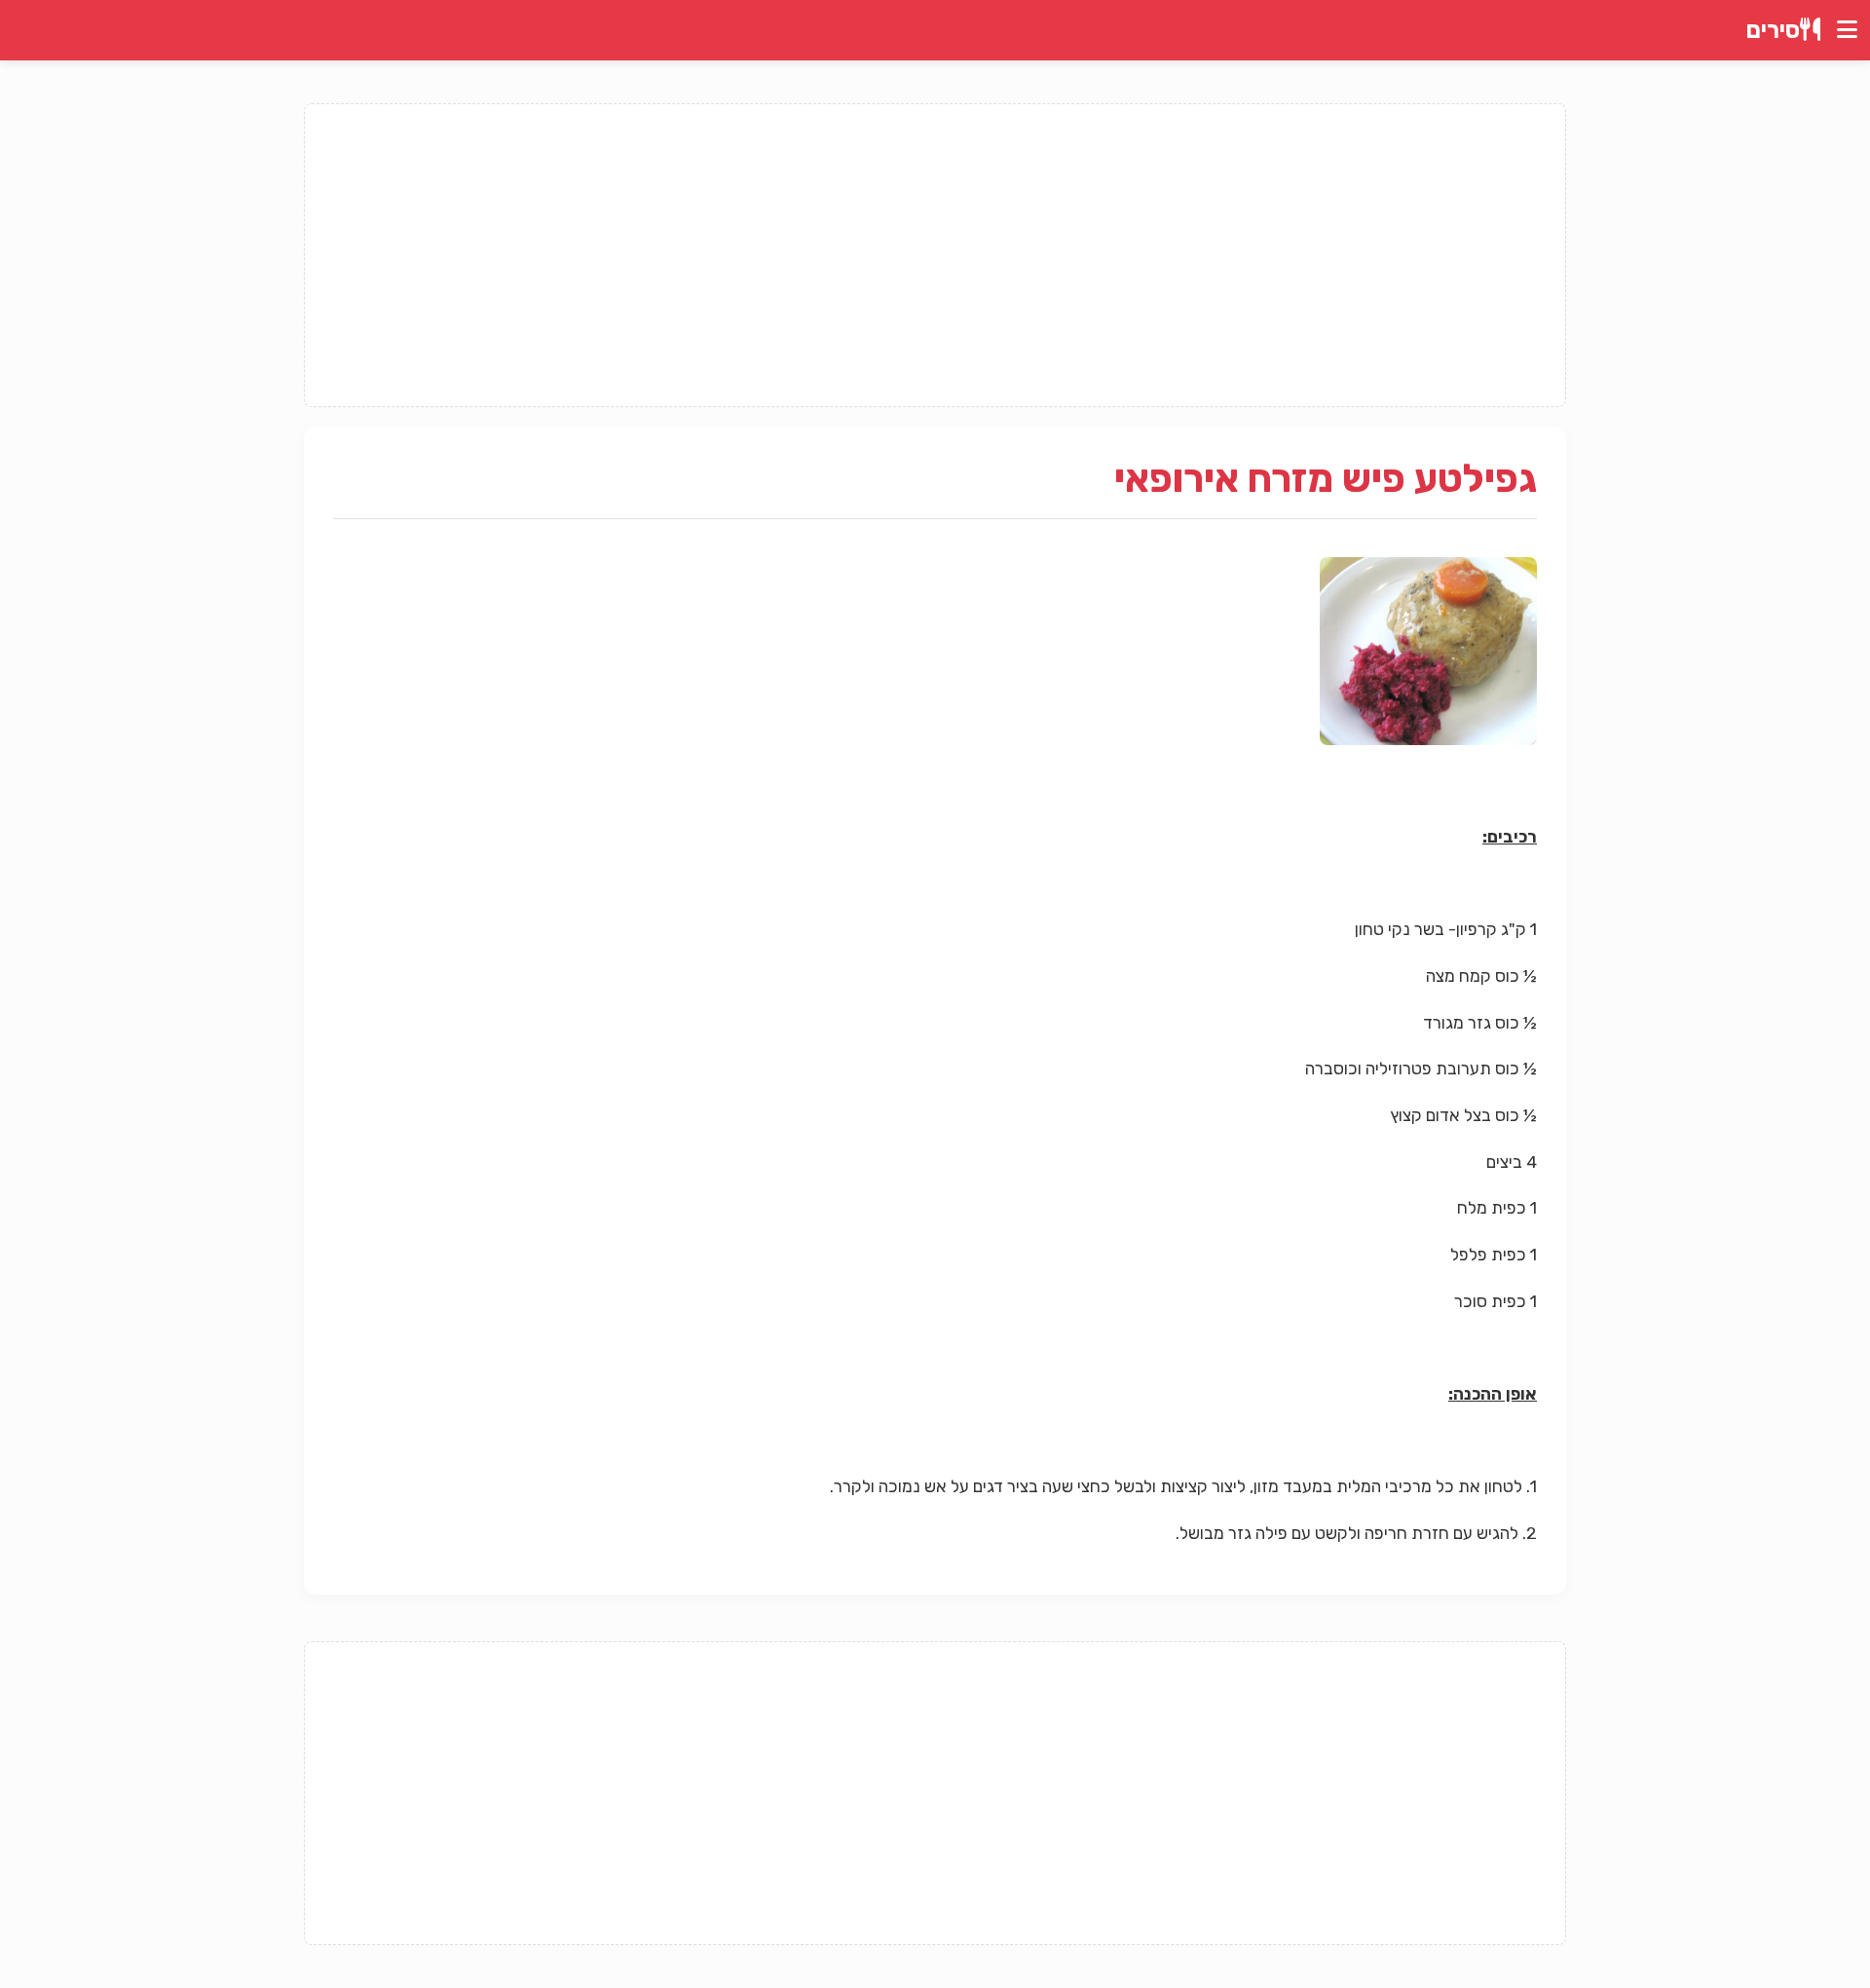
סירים (1773, 30)
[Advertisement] (935, 255)
